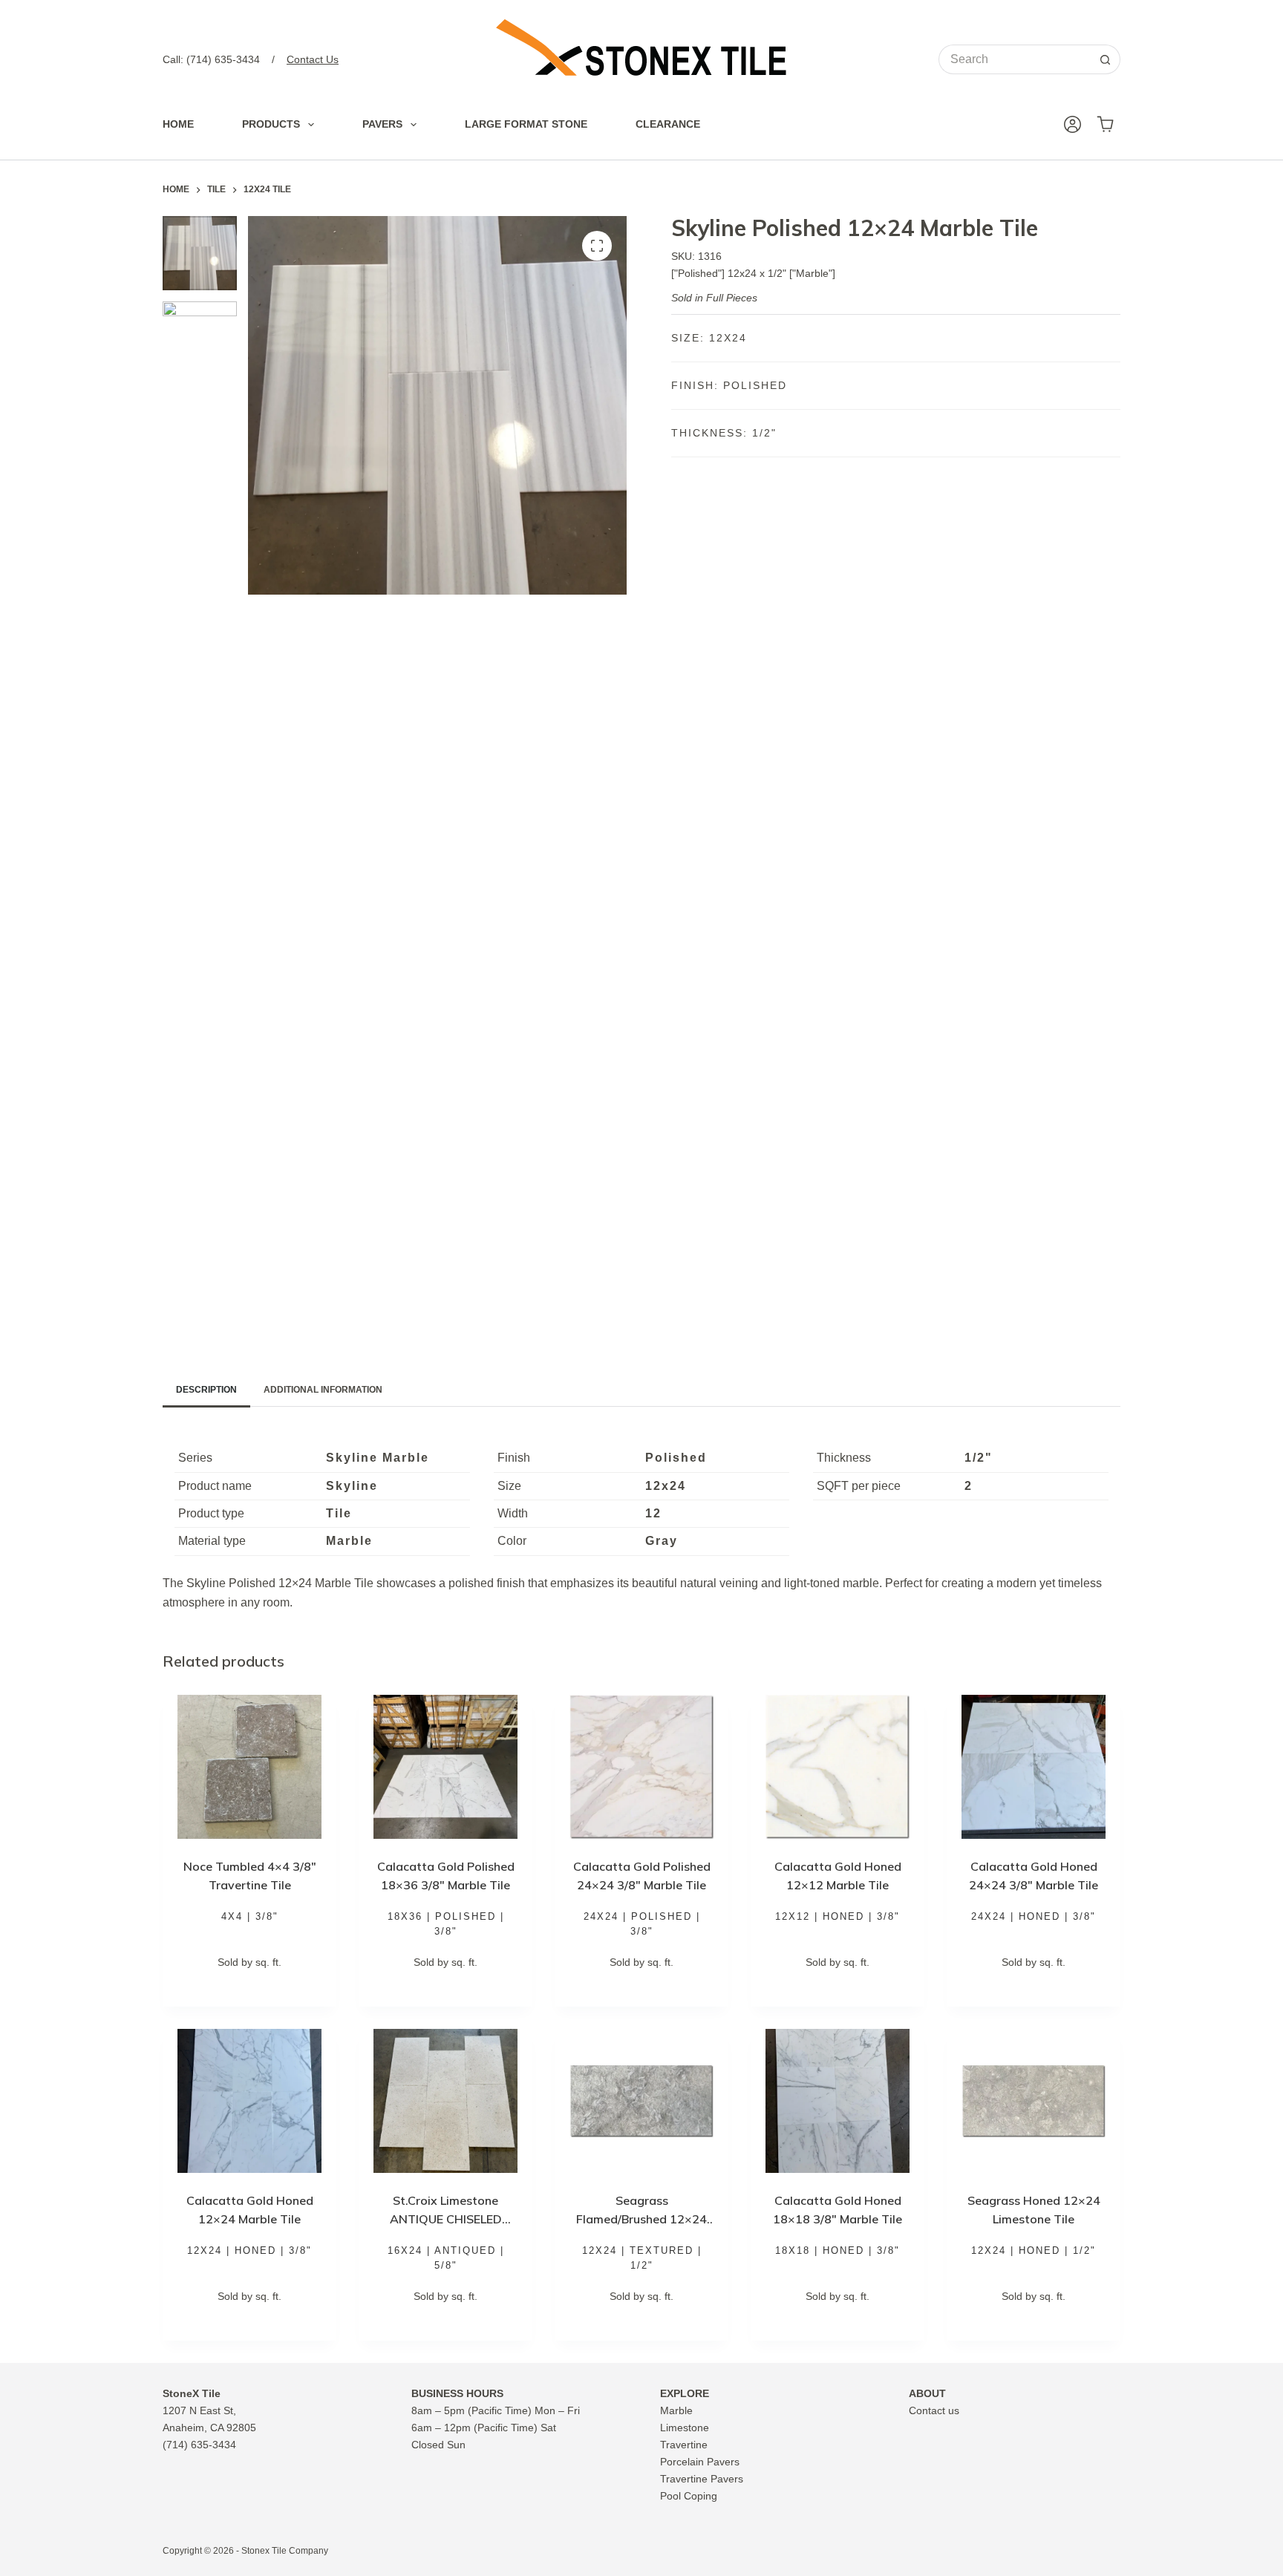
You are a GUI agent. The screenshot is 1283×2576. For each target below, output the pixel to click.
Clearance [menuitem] (668, 124)
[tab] (206, 1390)
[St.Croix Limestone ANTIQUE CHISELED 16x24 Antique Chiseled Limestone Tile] (445, 2101)
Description (206, 1390)
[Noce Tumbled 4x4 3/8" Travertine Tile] (249, 1767)
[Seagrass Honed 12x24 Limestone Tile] (1034, 2101)
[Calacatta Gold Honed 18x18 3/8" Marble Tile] (838, 2101)
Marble (676, 2410)
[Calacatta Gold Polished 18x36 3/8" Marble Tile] (445, 1767)
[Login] (1073, 124)
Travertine (684, 2445)
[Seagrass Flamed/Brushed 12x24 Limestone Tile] (641, 2101)
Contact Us (313, 59)
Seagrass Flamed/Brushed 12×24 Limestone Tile (641, 2219)
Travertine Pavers (702, 2479)
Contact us (934, 2410)
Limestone (685, 2428)
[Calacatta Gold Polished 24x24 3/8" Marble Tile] (641, 1767)
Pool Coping (689, 2496)
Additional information (323, 1390)
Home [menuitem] (178, 124)
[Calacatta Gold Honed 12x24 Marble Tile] (249, 2101)
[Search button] (1106, 59)
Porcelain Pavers (700, 2462)
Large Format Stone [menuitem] (526, 124)
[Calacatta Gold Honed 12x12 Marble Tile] (838, 1767)
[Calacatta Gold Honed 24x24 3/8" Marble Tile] (1034, 1767)
